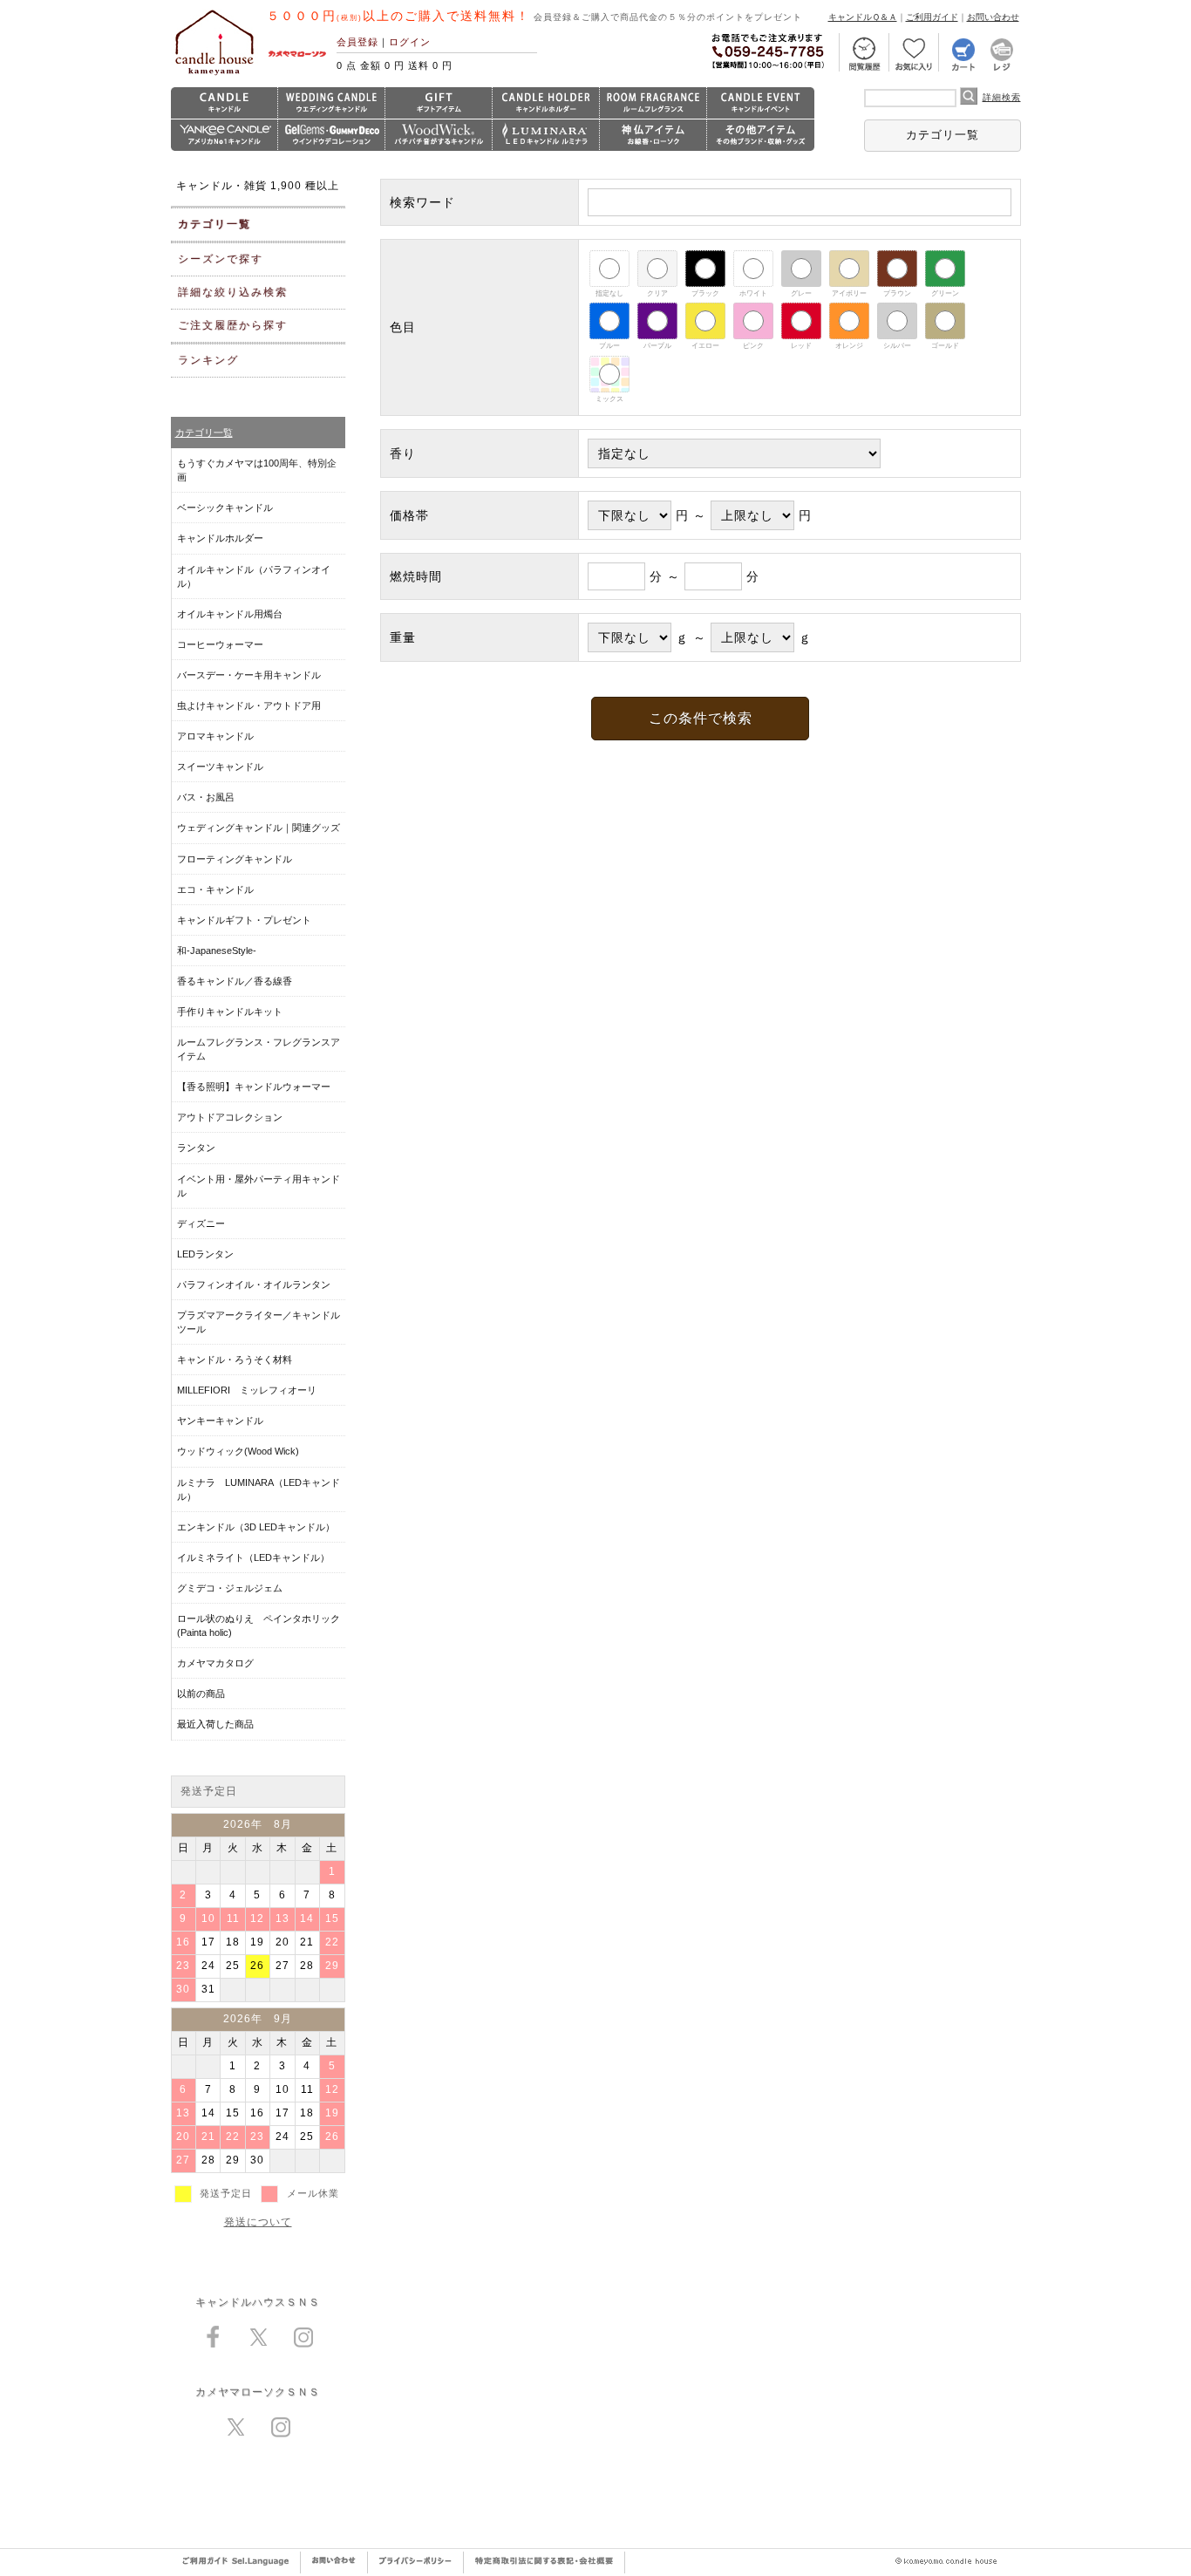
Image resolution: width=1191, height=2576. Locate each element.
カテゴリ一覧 (943, 135)
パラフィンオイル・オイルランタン (254, 1285)
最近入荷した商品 (215, 1724)
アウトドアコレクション (230, 1117)
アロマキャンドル (215, 736)
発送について (258, 2222)
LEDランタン (205, 1254)
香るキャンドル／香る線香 (235, 981)
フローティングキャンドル (235, 859)
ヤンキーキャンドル (220, 1421)
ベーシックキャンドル (225, 508)
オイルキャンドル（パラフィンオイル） (254, 576)
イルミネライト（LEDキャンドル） (253, 1557)
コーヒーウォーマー (220, 644)
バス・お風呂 (206, 797)
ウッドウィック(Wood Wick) (238, 1451)
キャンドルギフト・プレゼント (244, 920)
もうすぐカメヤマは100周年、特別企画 (257, 470)
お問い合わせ (993, 17)
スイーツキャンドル (220, 767)
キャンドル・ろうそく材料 (235, 1360)
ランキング (208, 360)
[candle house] (214, 75)
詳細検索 (1002, 97)
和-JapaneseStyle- (217, 951)
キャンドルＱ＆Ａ (863, 17)
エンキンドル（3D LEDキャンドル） (256, 1527)
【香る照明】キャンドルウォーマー (254, 1087)
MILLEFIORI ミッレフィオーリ (247, 1390)
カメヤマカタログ (215, 1663)
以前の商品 (201, 1693)
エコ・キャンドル (215, 889)
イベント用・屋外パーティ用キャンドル (259, 1186)
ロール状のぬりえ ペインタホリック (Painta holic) (259, 1625)
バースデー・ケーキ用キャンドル (249, 675)
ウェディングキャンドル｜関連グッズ (259, 828)
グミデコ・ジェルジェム (230, 1588)
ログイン (410, 42)
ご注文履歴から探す (233, 325)
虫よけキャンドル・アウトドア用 (249, 705)
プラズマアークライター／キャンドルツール (259, 1322)
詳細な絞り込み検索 (233, 292)
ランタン (196, 1148)
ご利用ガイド (932, 17)
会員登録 (357, 42)
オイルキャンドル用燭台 (230, 614)
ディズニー (201, 1223)
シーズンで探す (221, 259)
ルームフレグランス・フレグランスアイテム (259, 1049)
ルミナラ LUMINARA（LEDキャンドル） (259, 1489)
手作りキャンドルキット (230, 1012)
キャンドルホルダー (220, 538)
